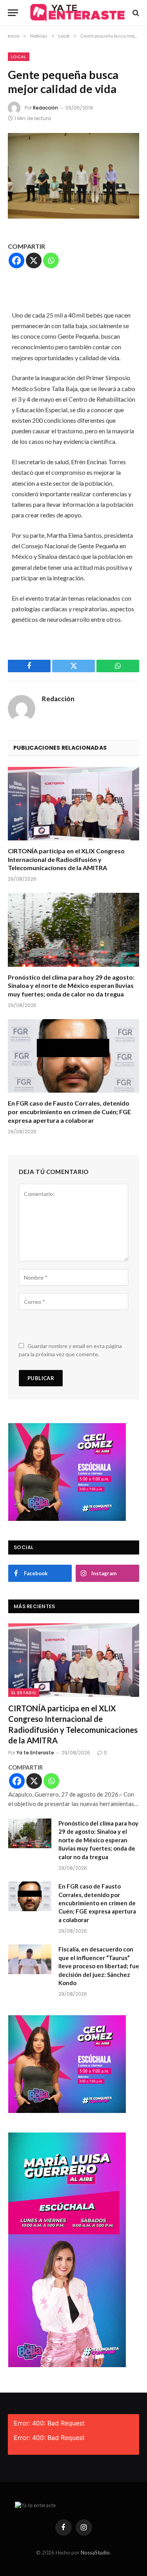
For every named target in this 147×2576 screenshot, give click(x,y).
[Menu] (13, 13)
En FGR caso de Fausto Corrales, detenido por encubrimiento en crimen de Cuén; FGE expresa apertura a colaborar (69, 1112)
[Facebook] (16, 260)
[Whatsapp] (51, 260)
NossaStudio (95, 2553)
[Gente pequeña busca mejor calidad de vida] (73, 176)
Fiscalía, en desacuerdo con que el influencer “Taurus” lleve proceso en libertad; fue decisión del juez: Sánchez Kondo (99, 1966)
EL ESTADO (24, 1693)
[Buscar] (135, 13)
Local (19, 57)
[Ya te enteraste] (77, 13)
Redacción (45, 108)
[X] (34, 260)
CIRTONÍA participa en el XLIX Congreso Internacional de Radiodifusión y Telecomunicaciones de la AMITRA (66, 859)
